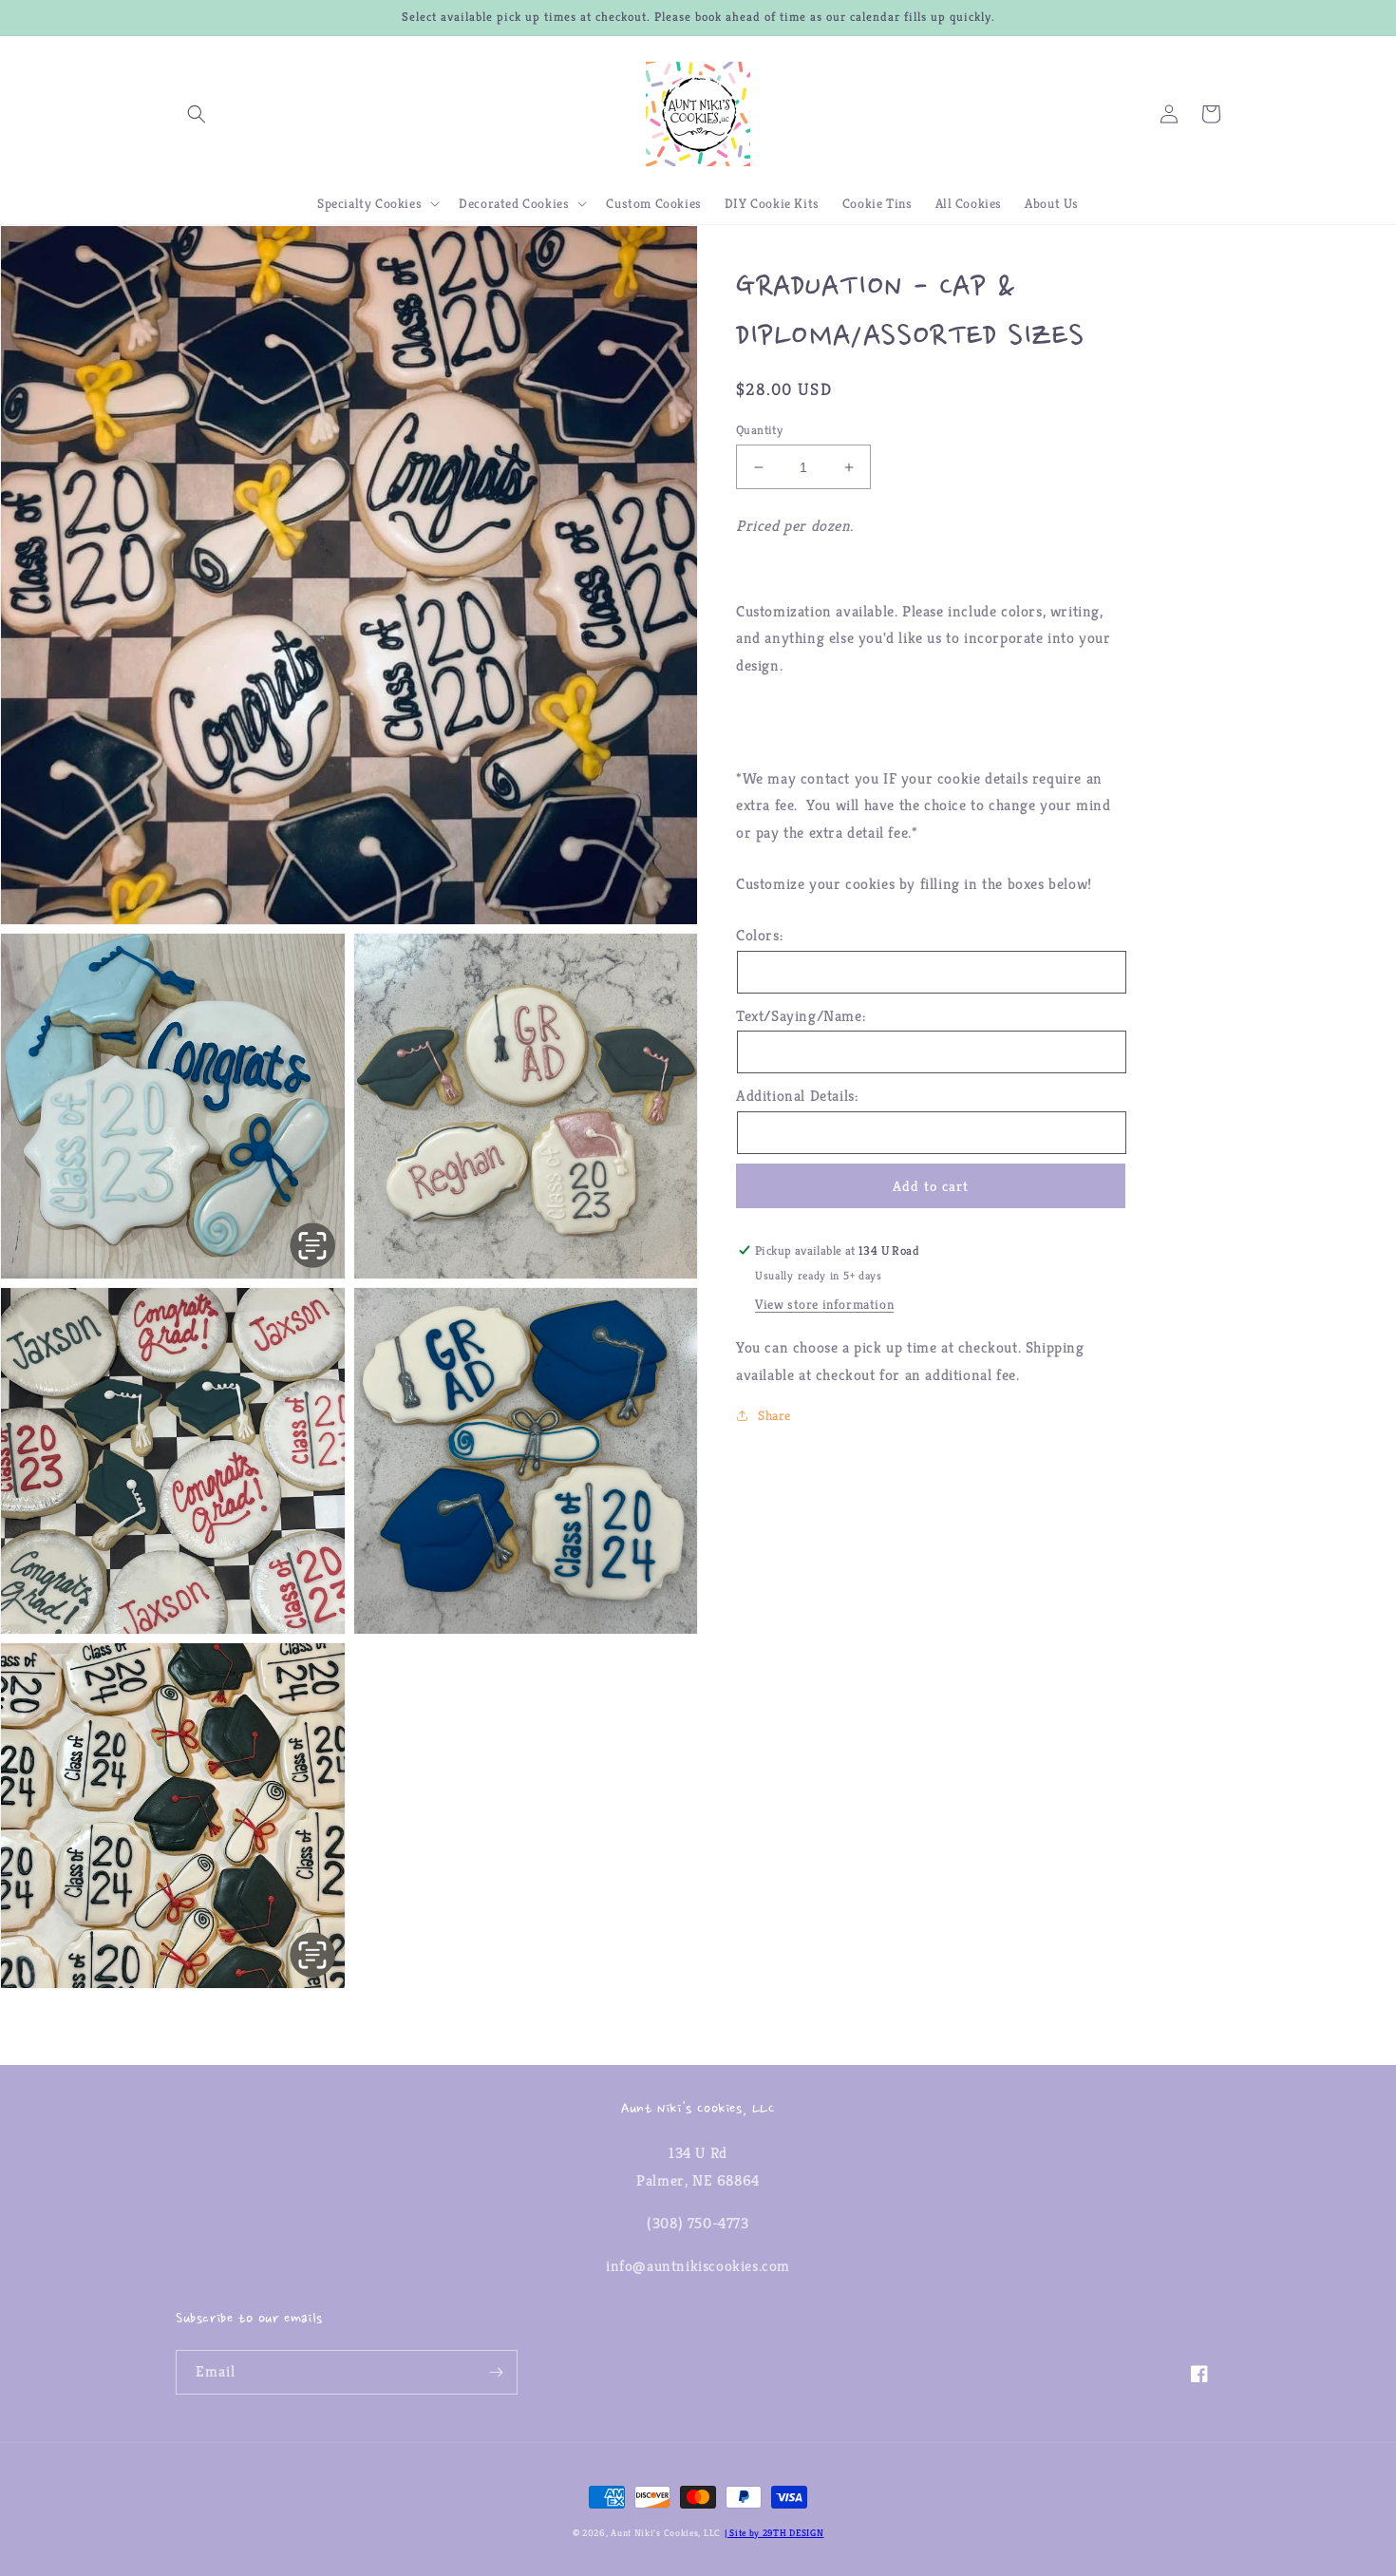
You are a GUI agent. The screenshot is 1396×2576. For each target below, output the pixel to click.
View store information (824, 1304)
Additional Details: (797, 1096)
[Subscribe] (496, 2372)
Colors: (759, 935)
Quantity (759, 430)
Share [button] (774, 1415)
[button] (197, 114)
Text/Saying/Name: (801, 1016)
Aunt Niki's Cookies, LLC (666, 2533)
